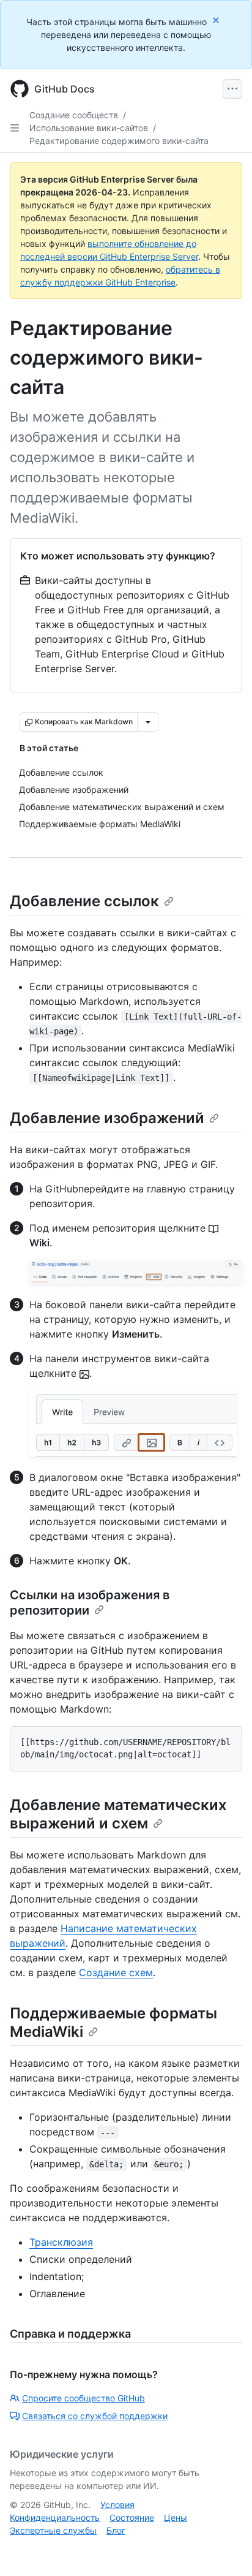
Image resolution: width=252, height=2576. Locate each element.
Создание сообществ (74, 115)
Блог (116, 2530)
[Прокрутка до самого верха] (225, 2549)
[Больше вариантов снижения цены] (148, 722)
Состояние (132, 2517)
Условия (117, 2505)
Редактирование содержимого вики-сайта (119, 141)
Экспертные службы (53, 2530)
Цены (176, 2517)
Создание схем (116, 1972)
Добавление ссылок (84, 901)
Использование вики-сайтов (89, 128)
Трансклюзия (61, 2242)
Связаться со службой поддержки (95, 2416)
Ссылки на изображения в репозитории (90, 1603)
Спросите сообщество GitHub (83, 2398)
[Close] (217, 20)
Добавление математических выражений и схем (118, 1814)
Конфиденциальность (55, 2517)
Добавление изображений (107, 1118)
